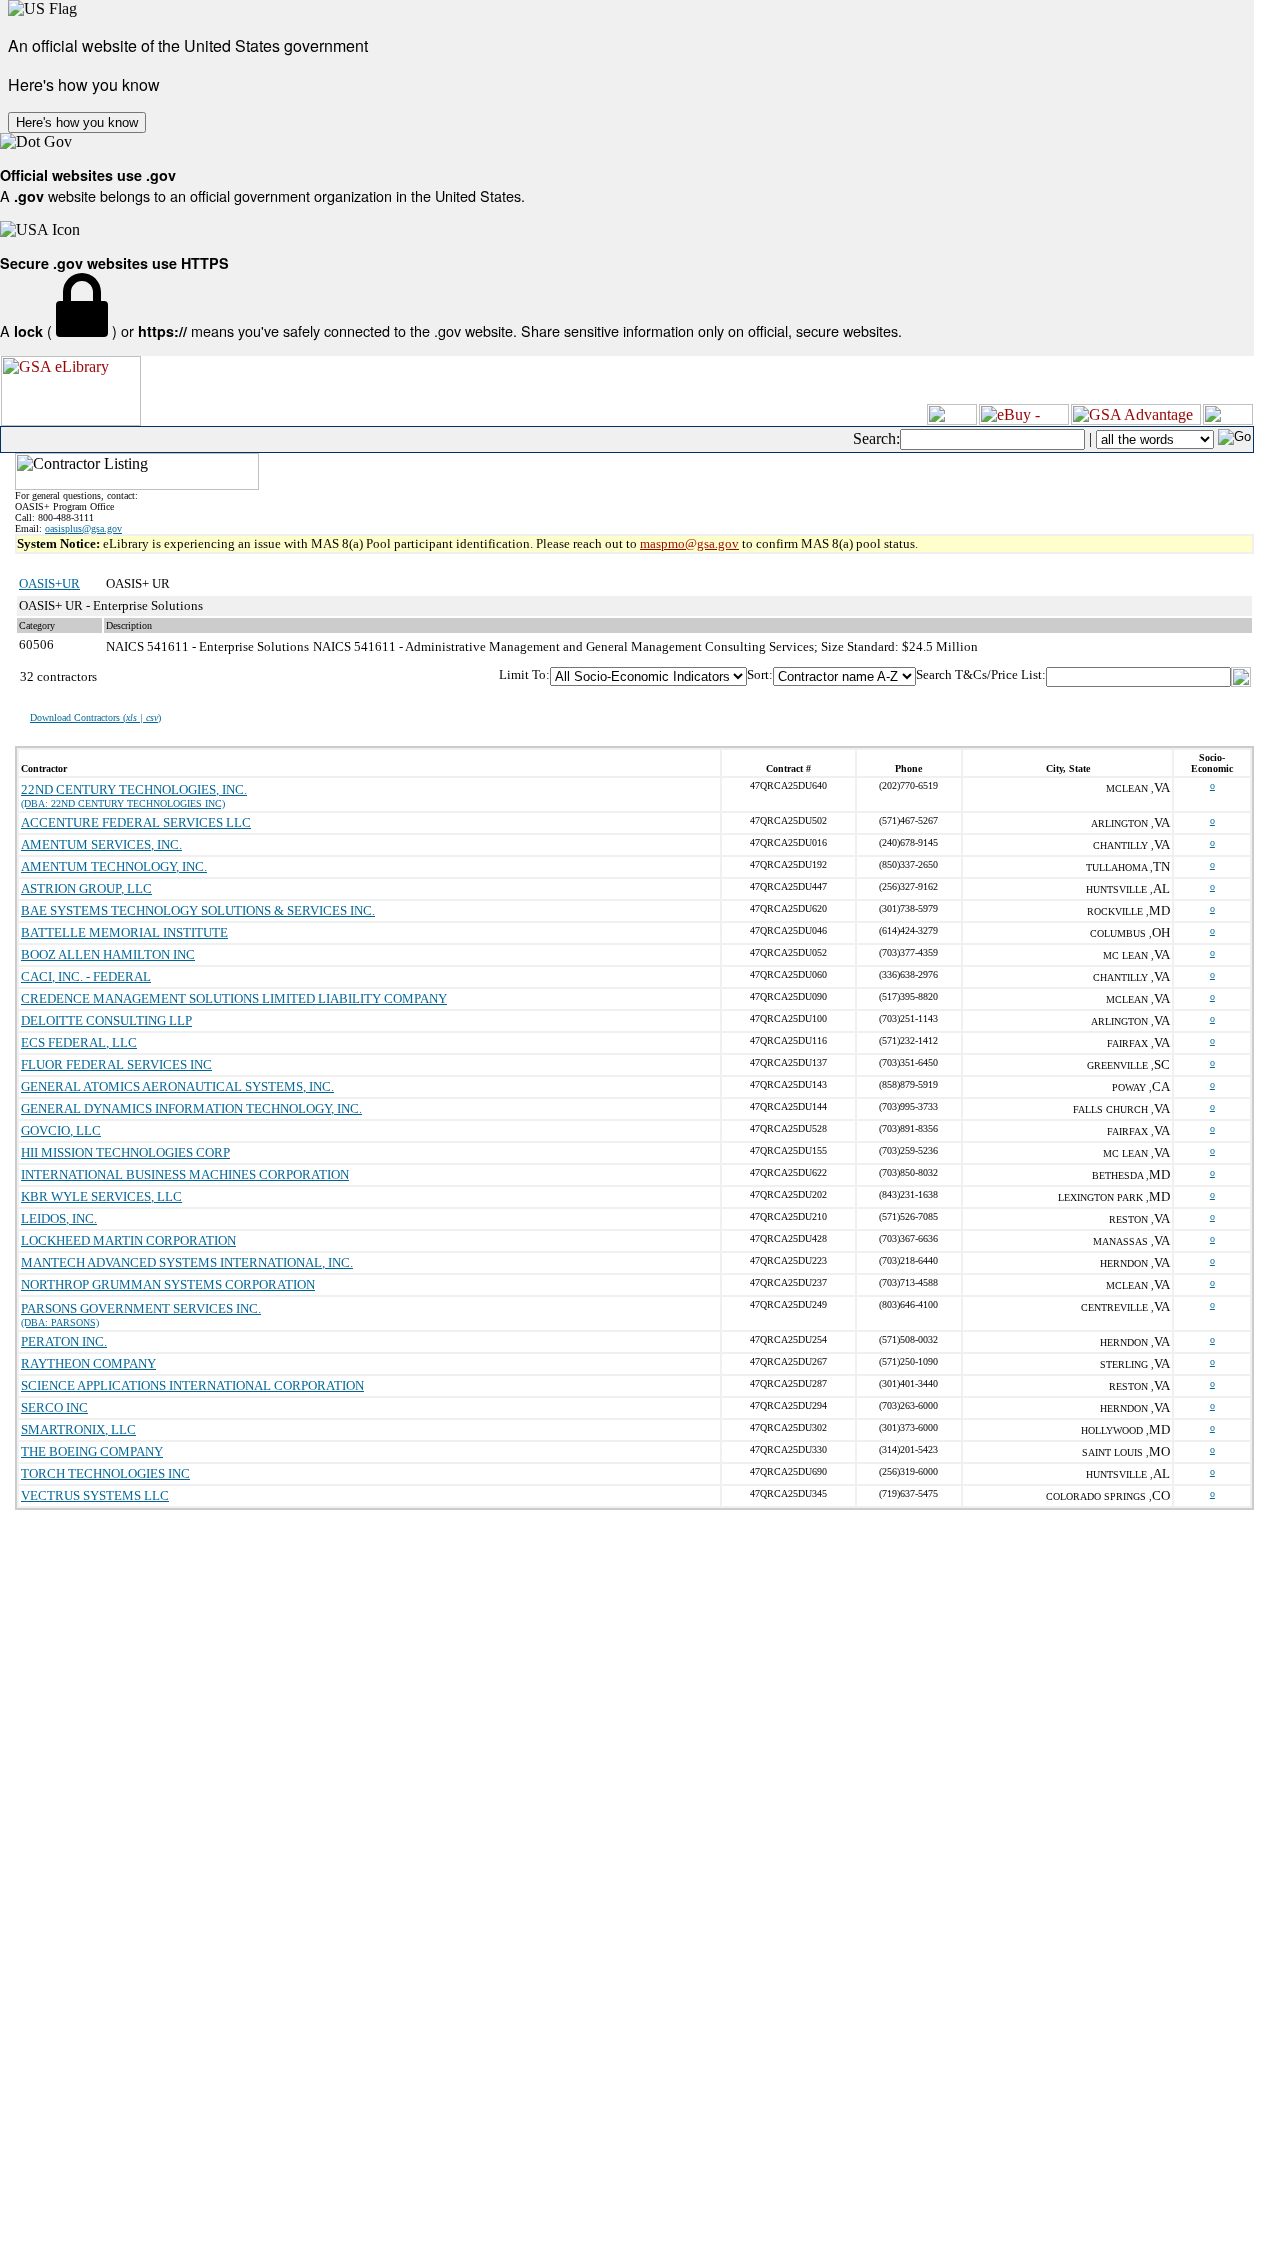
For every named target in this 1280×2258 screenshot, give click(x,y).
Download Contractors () (95, 717)
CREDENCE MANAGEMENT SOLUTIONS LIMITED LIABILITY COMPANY (234, 998)
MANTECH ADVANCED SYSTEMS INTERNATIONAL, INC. (187, 1262)
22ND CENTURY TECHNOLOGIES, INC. (134, 789)
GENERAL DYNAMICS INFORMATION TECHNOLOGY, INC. (191, 1108)
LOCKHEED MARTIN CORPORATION (128, 1240)
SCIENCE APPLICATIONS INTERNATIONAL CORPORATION (192, 1385)
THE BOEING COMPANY (92, 1451)
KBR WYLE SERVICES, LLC (101, 1196)
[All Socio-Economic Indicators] (648, 676)
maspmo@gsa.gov (689, 543)
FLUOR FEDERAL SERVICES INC (116, 1064)
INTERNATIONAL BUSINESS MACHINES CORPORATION (185, 1174)
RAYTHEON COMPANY (88, 1363)
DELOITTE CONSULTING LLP (106, 1020)
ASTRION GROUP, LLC (86, 888)
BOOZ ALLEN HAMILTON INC (108, 954)
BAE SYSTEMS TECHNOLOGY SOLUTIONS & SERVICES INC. (198, 910)
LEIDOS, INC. (59, 1218)
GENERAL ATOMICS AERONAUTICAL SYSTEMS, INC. (177, 1086)
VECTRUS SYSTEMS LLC (95, 1495)
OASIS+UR (49, 583)
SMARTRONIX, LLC (78, 1429)
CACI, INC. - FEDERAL (86, 976)
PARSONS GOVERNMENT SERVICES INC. (141, 1308)
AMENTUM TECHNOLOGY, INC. (114, 866)
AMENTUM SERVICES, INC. (101, 844)
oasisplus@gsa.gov (83, 528)
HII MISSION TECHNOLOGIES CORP (125, 1152)
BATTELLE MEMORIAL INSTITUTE (124, 932)
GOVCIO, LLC (61, 1130)
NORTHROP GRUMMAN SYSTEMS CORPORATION (168, 1284)
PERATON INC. (64, 1341)
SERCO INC (54, 1407)
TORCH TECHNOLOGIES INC (105, 1473)
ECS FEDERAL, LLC (79, 1042)
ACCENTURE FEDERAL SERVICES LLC (136, 822)
